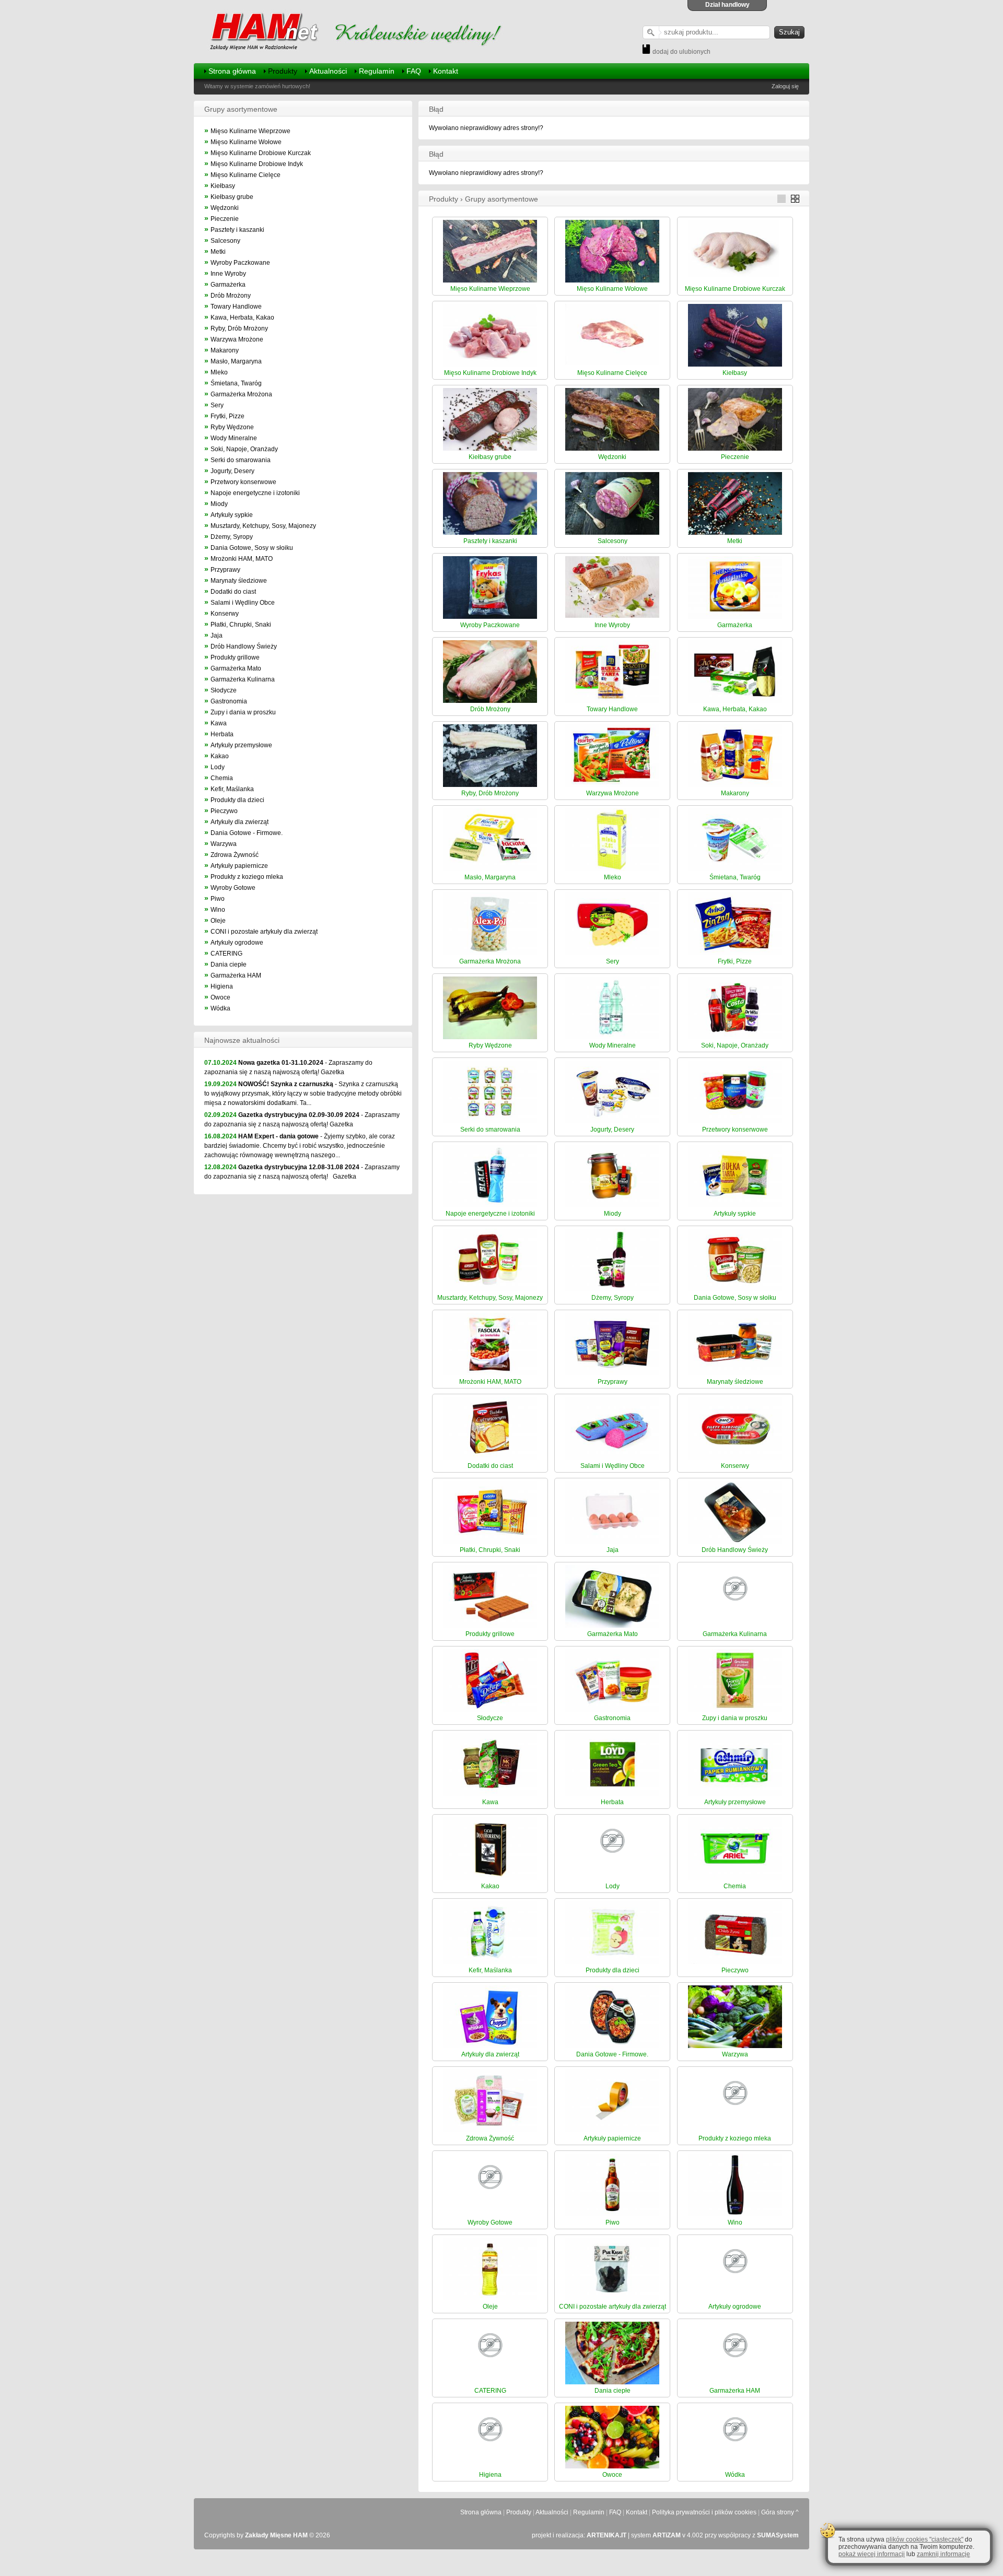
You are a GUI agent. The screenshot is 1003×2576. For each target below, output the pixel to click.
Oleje (218, 921)
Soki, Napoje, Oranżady (244, 449)
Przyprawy (225, 570)
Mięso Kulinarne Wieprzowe (250, 131)
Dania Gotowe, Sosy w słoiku (252, 548)
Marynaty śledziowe (239, 581)
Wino (218, 910)
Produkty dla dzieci (237, 800)
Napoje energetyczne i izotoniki (255, 493)
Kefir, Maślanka (232, 789)
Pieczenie (225, 219)
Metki (218, 252)
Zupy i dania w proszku (243, 712)
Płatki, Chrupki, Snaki (241, 625)
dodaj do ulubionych (681, 52)
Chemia (222, 778)
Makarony (225, 350)
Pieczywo (224, 811)
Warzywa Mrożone (237, 339)
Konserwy (225, 614)
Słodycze (224, 690)
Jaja (217, 636)
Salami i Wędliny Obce (243, 603)
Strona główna (232, 71)
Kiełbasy (223, 186)
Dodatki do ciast (233, 592)
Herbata (222, 734)
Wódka (220, 1008)
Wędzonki (225, 208)
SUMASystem (778, 2535)
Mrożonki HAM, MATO (242, 559)
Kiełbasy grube (232, 197)
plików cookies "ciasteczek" (925, 2539)
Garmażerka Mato (236, 668)
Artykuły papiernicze (239, 866)
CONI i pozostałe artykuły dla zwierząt (264, 932)
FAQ (414, 71)
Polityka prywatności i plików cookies (704, 2512)
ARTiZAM (667, 2535)
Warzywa (224, 844)
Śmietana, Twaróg (236, 383)
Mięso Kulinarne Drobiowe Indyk (257, 164)
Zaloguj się (785, 86)
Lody (218, 767)
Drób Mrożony (231, 296)
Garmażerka (228, 285)
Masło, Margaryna (236, 361)
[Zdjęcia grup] (798, 201)
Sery (217, 405)
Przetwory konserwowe (243, 482)
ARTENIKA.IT (607, 2535)
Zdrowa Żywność (235, 855)
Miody (219, 504)
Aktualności (328, 71)
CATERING (226, 954)
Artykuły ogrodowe (237, 943)
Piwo (218, 899)
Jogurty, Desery (232, 471)
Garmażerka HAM (236, 975)
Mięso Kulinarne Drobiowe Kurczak (261, 153)
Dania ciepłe (229, 964)
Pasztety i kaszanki (237, 230)
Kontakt (446, 71)
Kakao (220, 756)
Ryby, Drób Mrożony (239, 328)
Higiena (222, 986)
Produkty (283, 71)
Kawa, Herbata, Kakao (242, 317)
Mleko (219, 372)
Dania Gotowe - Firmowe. (247, 833)
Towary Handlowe (236, 307)
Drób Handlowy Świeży (244, 646)
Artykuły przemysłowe (241, 745)
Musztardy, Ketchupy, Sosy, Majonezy (263, 526)
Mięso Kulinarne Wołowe (246, 142)
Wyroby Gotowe (233, 888)
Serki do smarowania (241, 460)
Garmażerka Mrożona (241, 394)
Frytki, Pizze (228, 416)
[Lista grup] (784, 201)
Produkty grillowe (235, 657)
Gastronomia (229, 701)
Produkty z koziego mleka (247, 877)
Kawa (219, 723)
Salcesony (225, 241)
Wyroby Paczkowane (240, 263)
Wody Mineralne (234, 438)
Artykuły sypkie (232, 515)
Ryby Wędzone (232, 427)
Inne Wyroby (228, 274)
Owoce (220, 997)
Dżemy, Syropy (232, 537)
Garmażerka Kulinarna (243, 679)
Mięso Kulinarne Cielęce (246, 175)
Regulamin (377, 71)
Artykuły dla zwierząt (240, 822)
